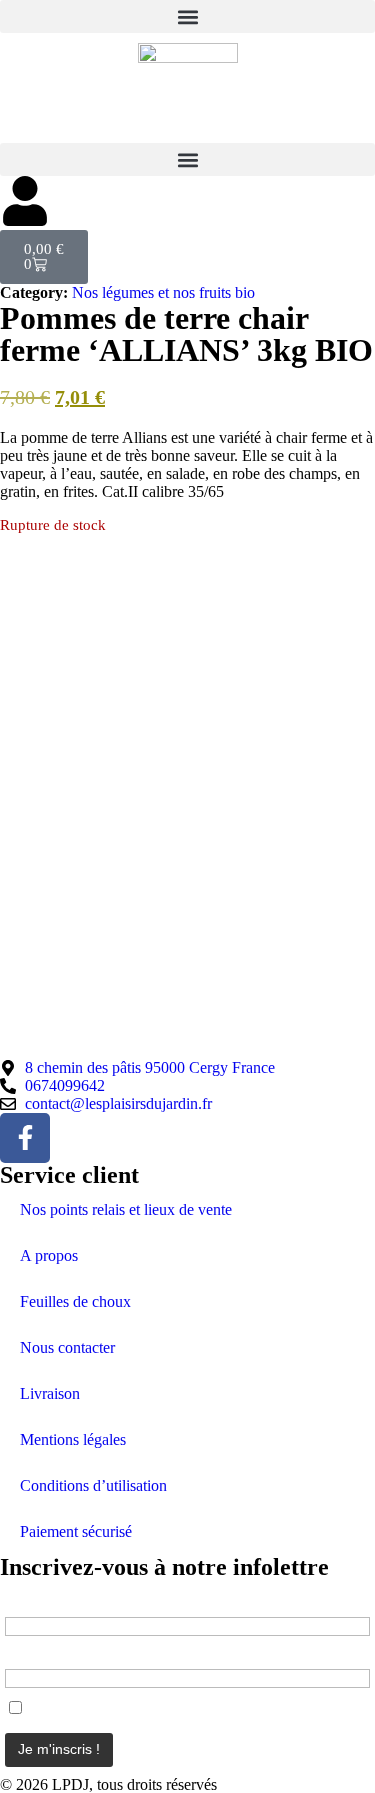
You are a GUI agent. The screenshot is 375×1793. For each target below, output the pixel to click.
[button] (187, 16)
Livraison (50, 1393)
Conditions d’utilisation (93, 1485)
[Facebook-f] (25, 1138)
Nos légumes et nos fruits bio (163, 292)
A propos (49, 1255)
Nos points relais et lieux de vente (126, 1209)
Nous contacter (67, 1347)
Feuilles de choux (75, 1301)
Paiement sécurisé (76, 1531)
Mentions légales (73, 1439)
